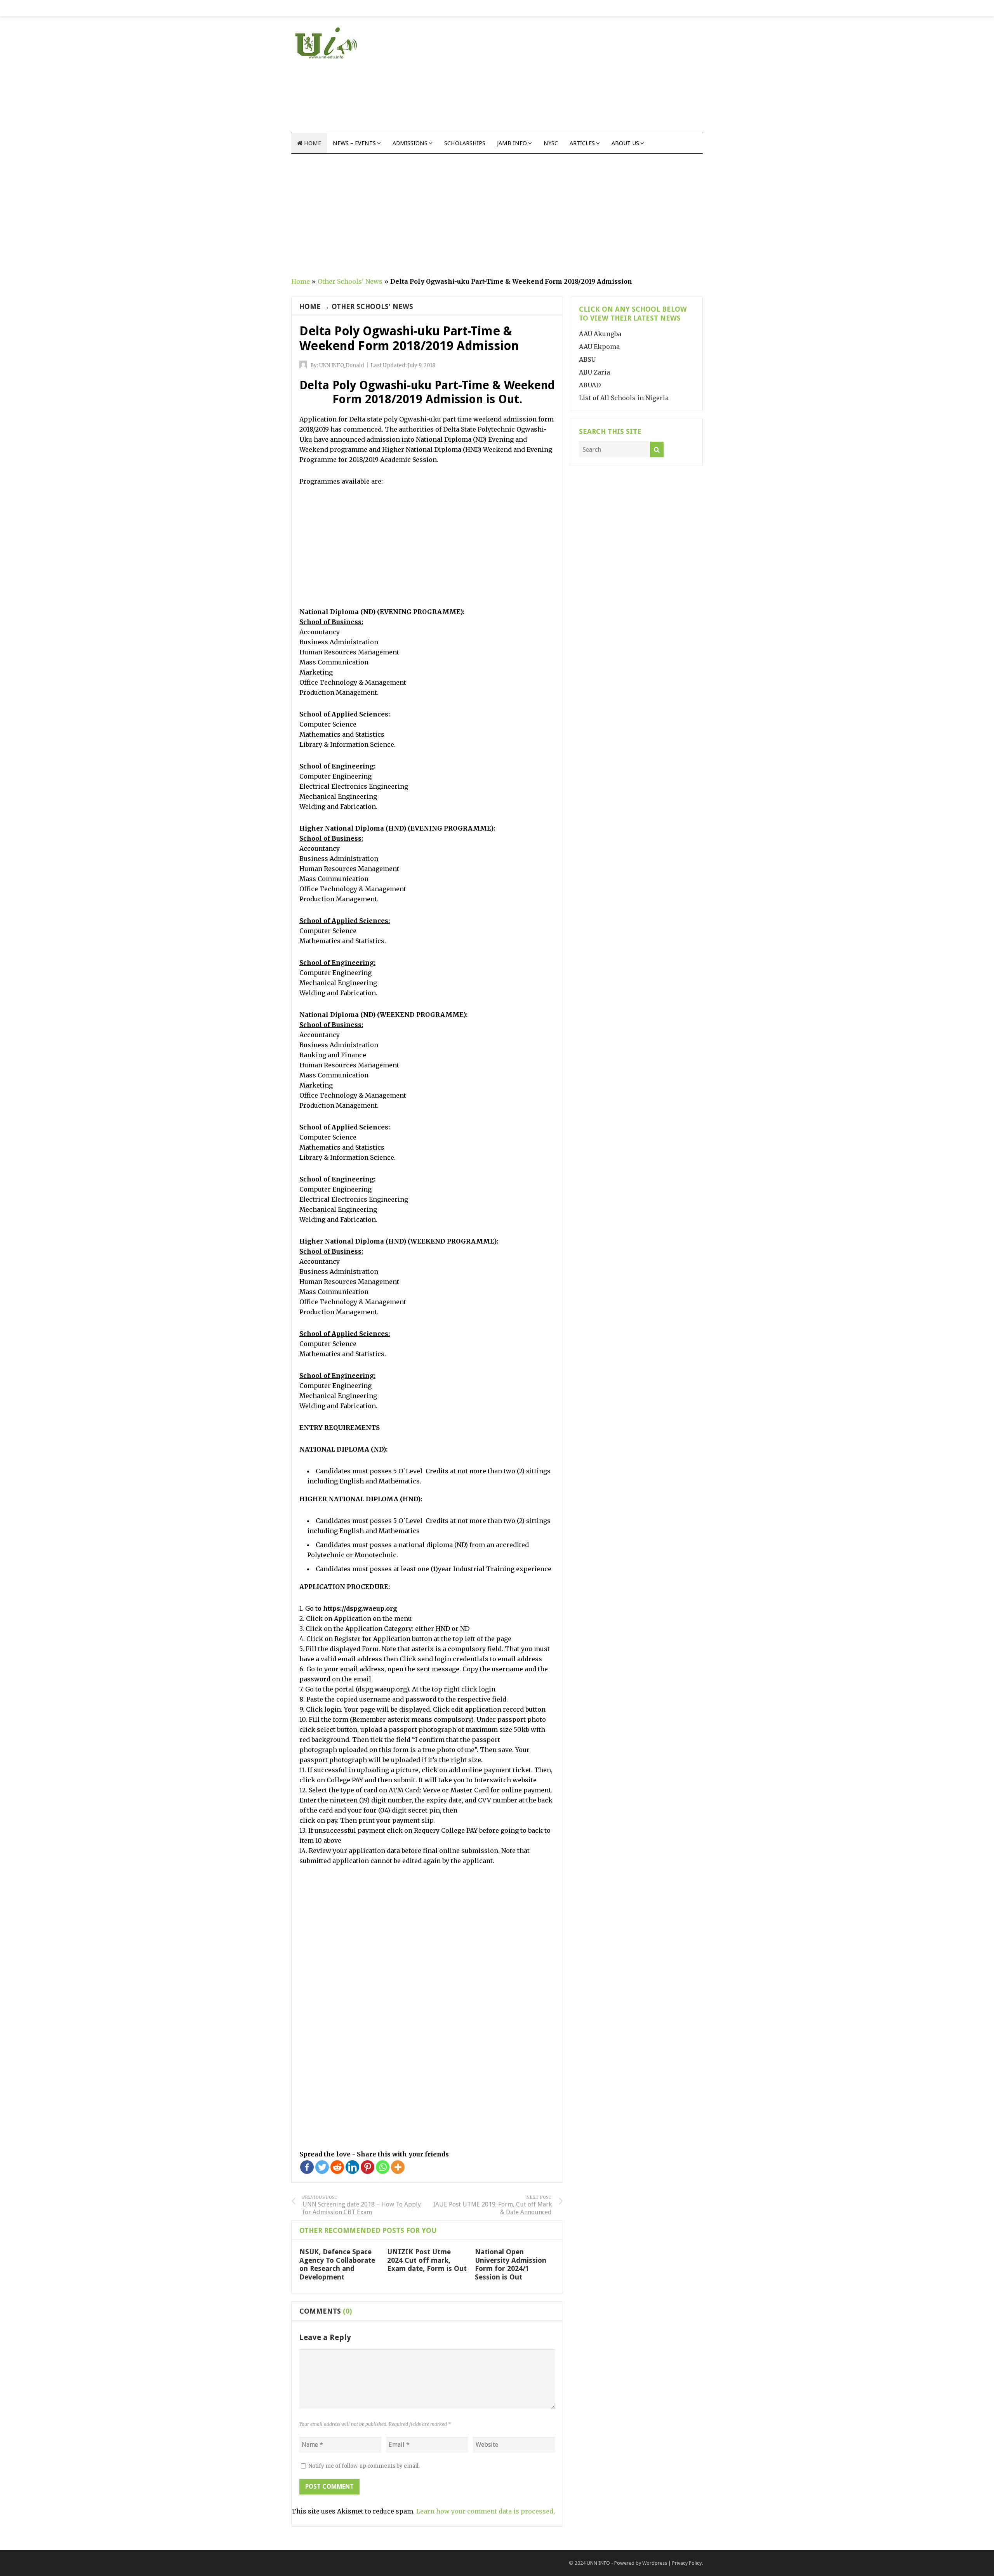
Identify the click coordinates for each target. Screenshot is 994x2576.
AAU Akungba (600, 334)
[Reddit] (337, 2167)
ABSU (587, 359)
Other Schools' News (350, 281)
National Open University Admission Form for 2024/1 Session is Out (511, 2264)
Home (312, 143)
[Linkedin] (352, 2167)
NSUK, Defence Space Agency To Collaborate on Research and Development (337, 2264)
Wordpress (655, 2563)
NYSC (551, 143)
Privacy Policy (687, 2563)
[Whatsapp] (383, 2167)
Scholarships (465, 143)
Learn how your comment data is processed (485, 2511)
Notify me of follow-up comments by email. (364, 2466)
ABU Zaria (594, 372)
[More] (398, 2167)
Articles (582, 143)
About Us (625, 143)
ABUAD (590, 385)
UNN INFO (598, 2563)
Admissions (410, 143)
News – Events (354, 143)
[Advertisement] (561, 78)
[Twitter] (322, 2167)
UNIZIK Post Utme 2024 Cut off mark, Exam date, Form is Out (427, 2260)
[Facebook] (307, 2167)
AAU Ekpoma (599, 347)
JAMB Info (512, 143)
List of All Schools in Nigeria (624, 398)
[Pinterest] (368, 2167)
